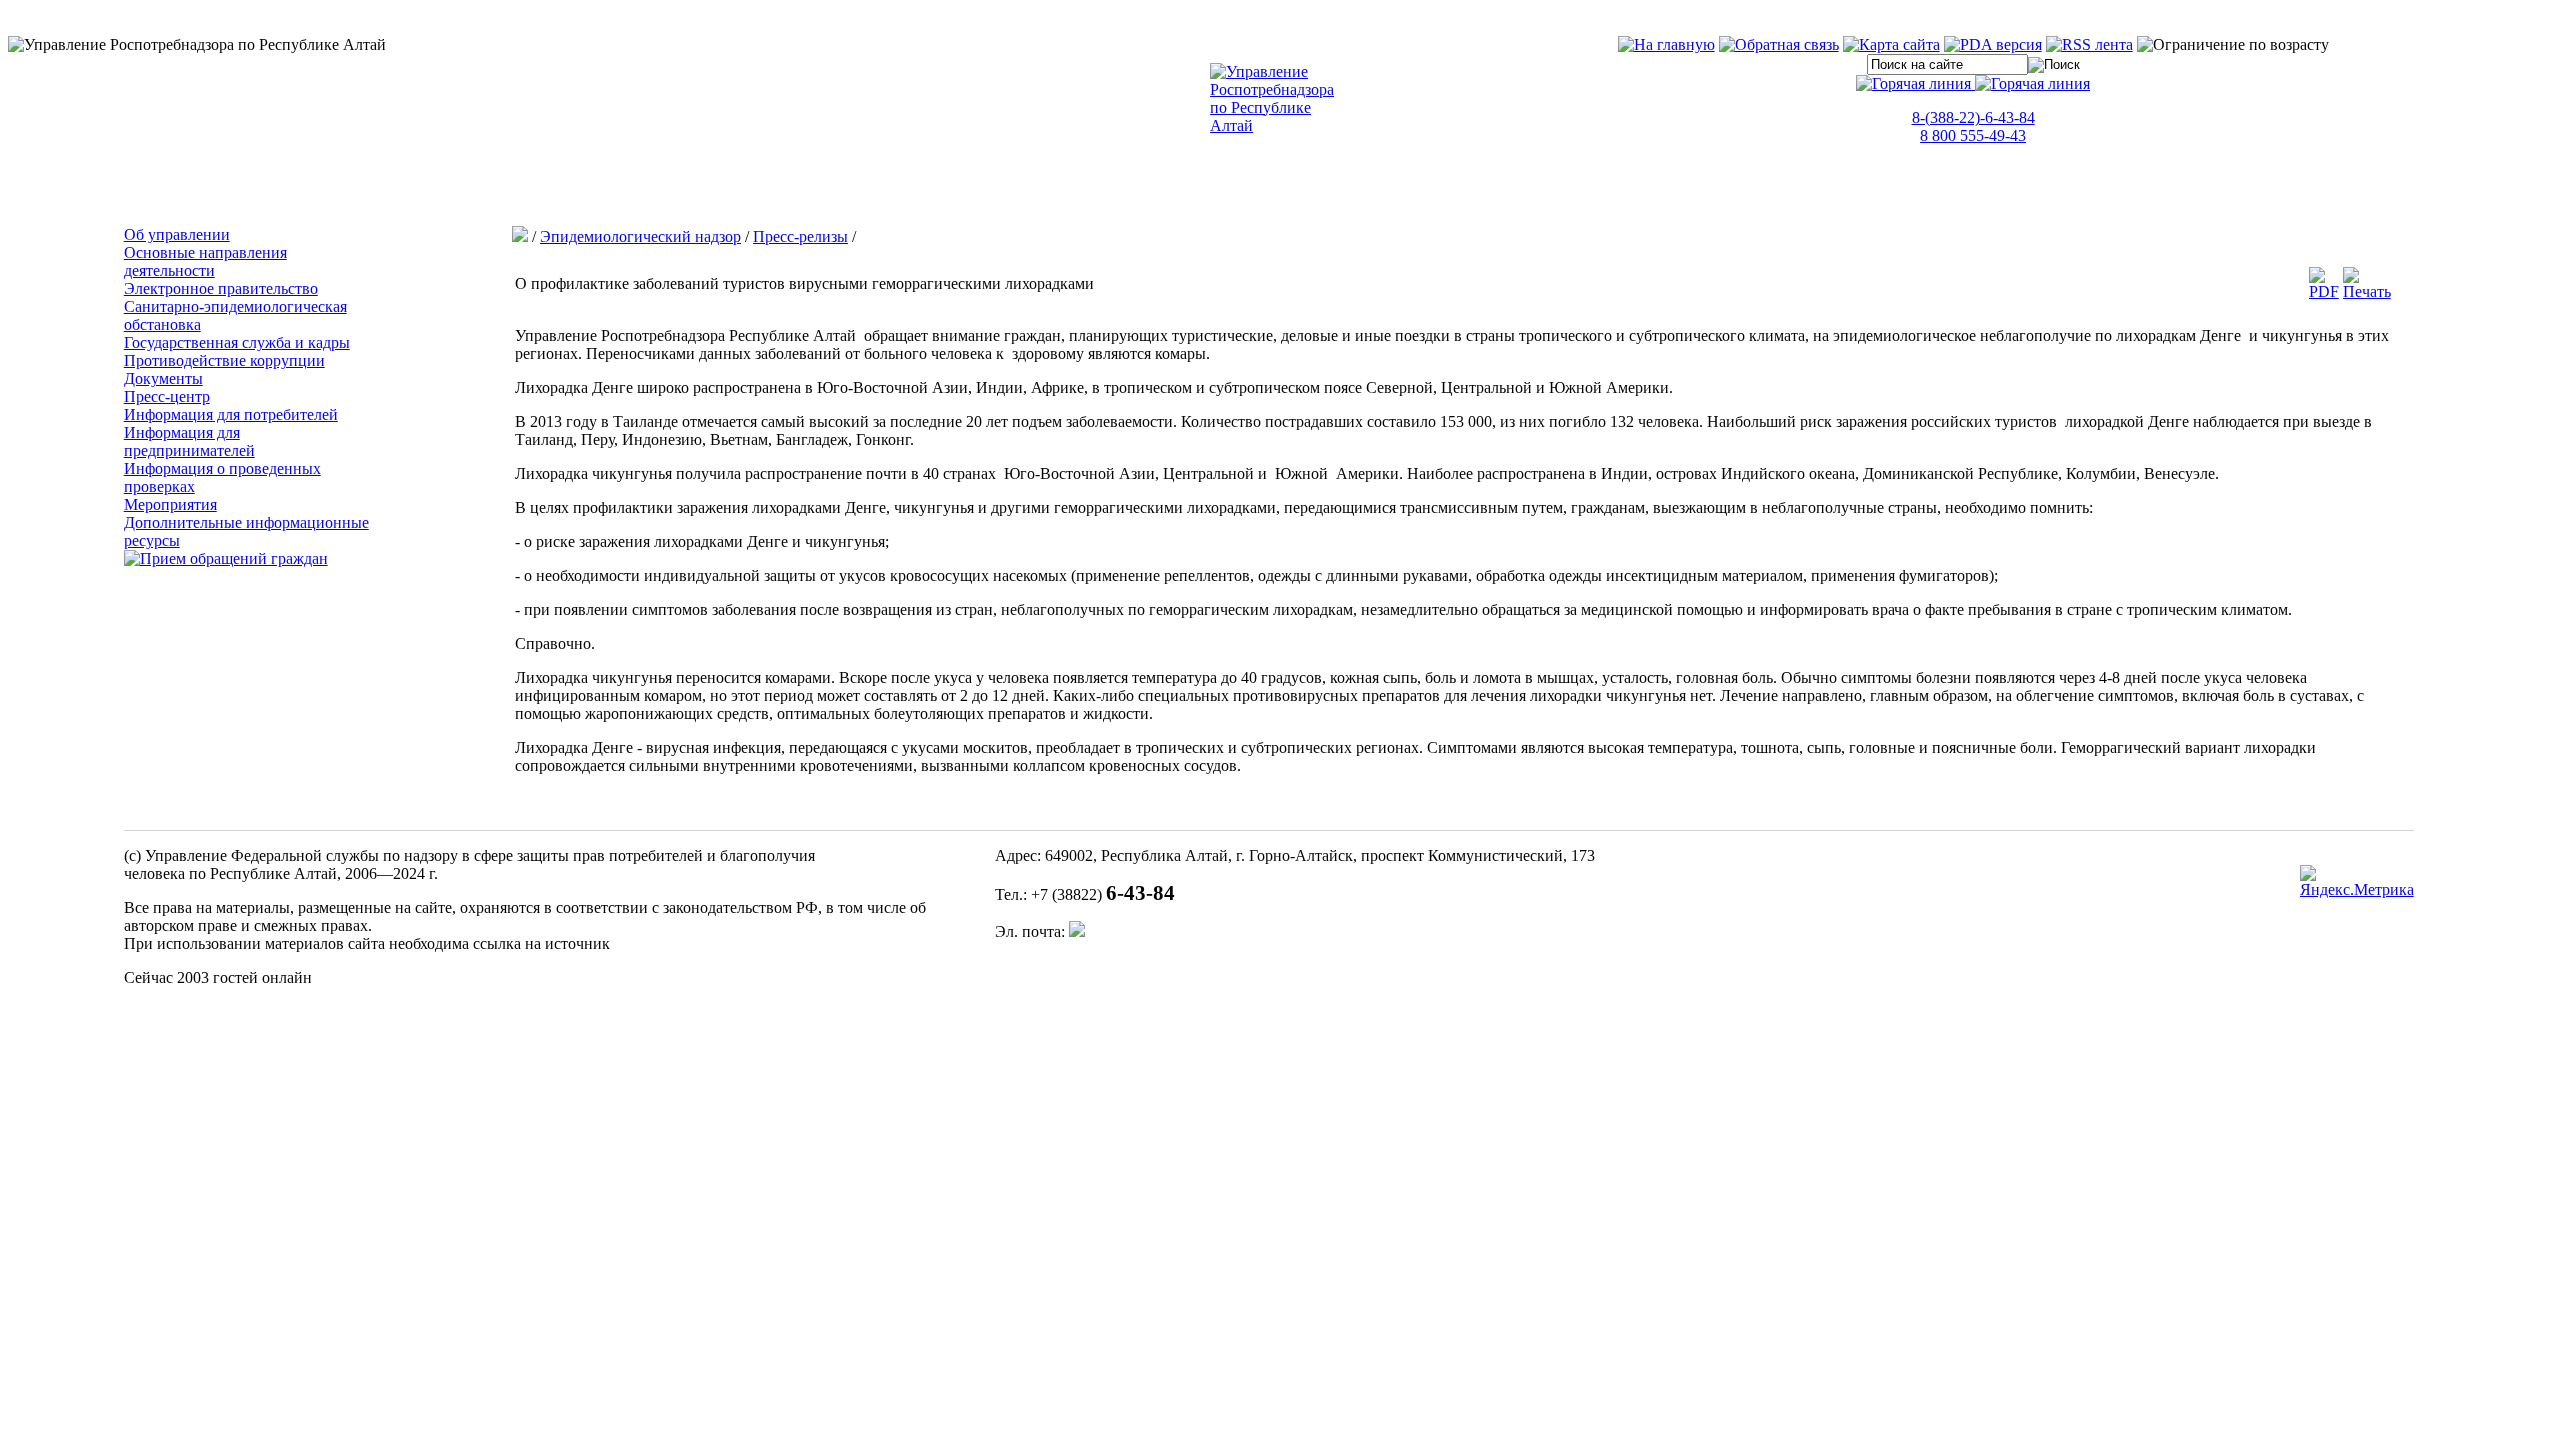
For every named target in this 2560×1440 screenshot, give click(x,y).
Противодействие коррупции (224, 360)
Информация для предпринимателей (189, 441)
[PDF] (2324, 291)
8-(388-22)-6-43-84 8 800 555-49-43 (1973, 126)
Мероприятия (170, 504)
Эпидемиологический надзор (640, 236)
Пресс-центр (167, 396)
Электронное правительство (221, 288)
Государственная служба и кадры (237, 342)
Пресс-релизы (800, 236)
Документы (163, 378)
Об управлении (177, 234)
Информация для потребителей (231, 414)
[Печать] (2367, 291)
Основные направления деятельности (205, 261)
